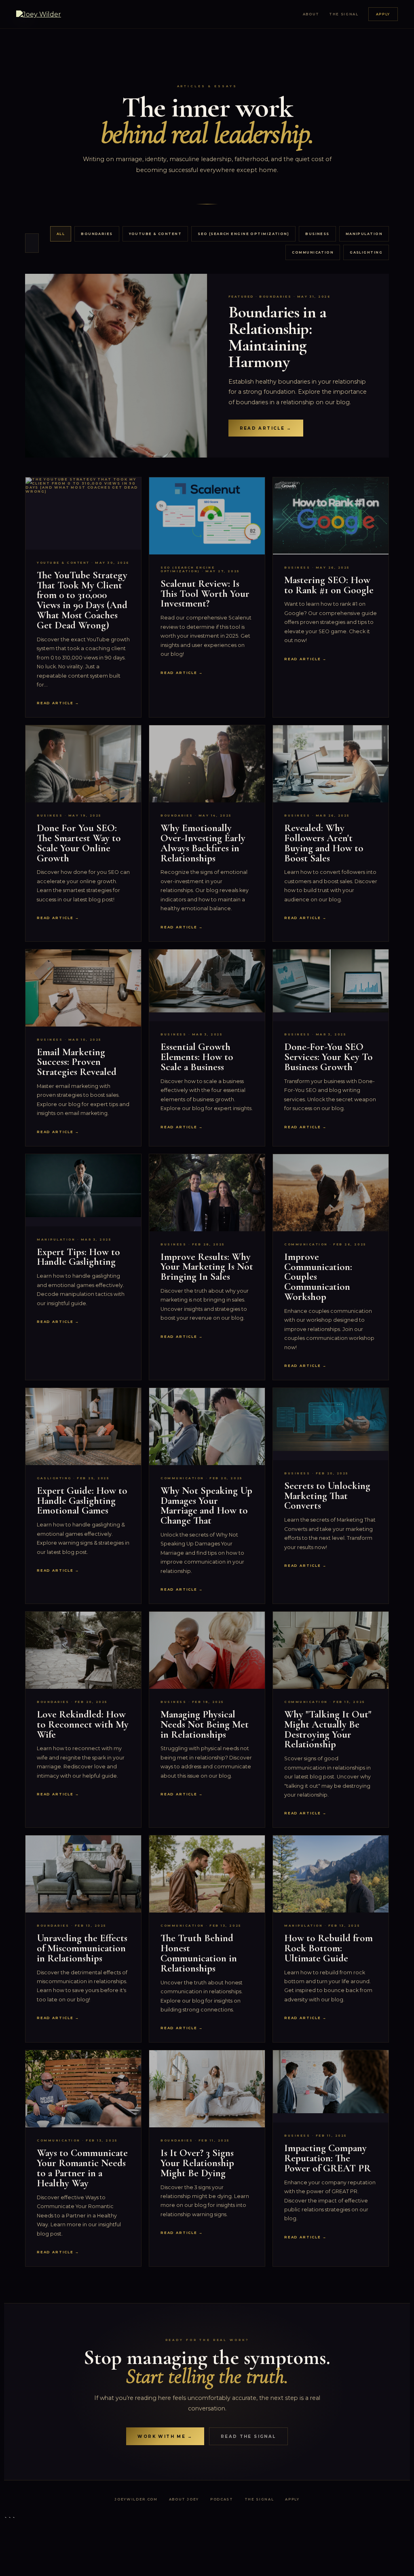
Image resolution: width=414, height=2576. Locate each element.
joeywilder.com (136, 2499)
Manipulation (364, 234)
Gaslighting (366, 252)
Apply (383, 14)
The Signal (344, 14)
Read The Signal (248, 2436)
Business (317, 234)
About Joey (184, 2499)
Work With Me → (165, 2436)
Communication (313, 252)
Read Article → (266, 428)
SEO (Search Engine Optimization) (243, 234)
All (61, 234)
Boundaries (97, 234)
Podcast (222, 2499)
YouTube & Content (155, 234)
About (311, 14)
